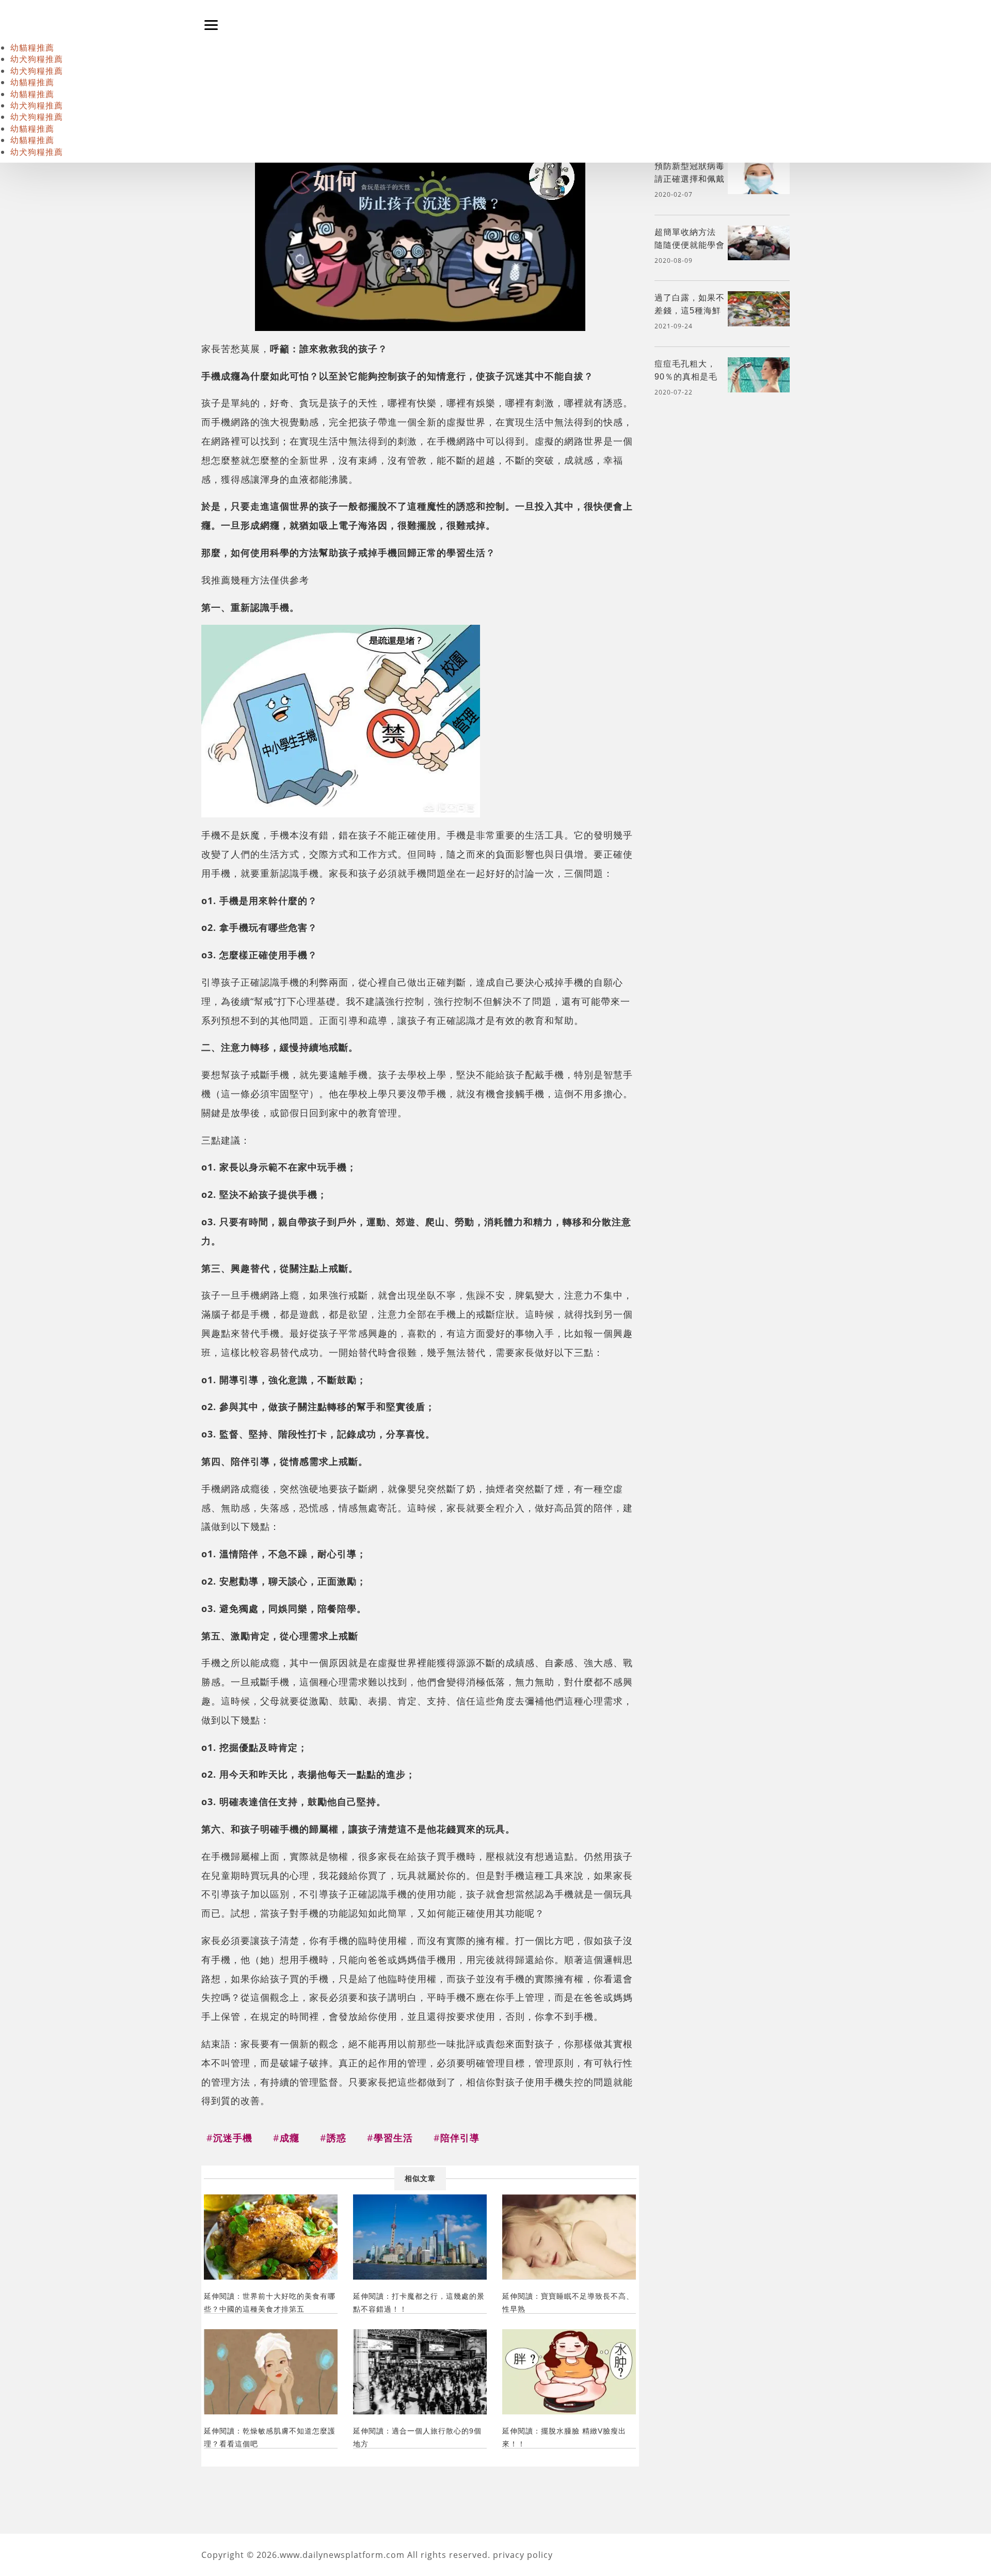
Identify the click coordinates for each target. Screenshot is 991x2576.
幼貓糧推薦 (32, 48)
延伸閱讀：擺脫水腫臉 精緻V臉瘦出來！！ (564, 2437)
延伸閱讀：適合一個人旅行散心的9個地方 (417, 2437)
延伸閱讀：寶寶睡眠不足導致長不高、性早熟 (568, 2303)
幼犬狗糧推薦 (37, 59)
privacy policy (523, 2555)
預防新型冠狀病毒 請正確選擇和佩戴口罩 (690, 179)
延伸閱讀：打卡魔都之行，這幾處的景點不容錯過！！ (419, 2303)
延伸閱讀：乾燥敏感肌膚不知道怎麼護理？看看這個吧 (270, 2437)
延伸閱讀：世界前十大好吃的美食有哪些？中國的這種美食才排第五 (270, 2303)
